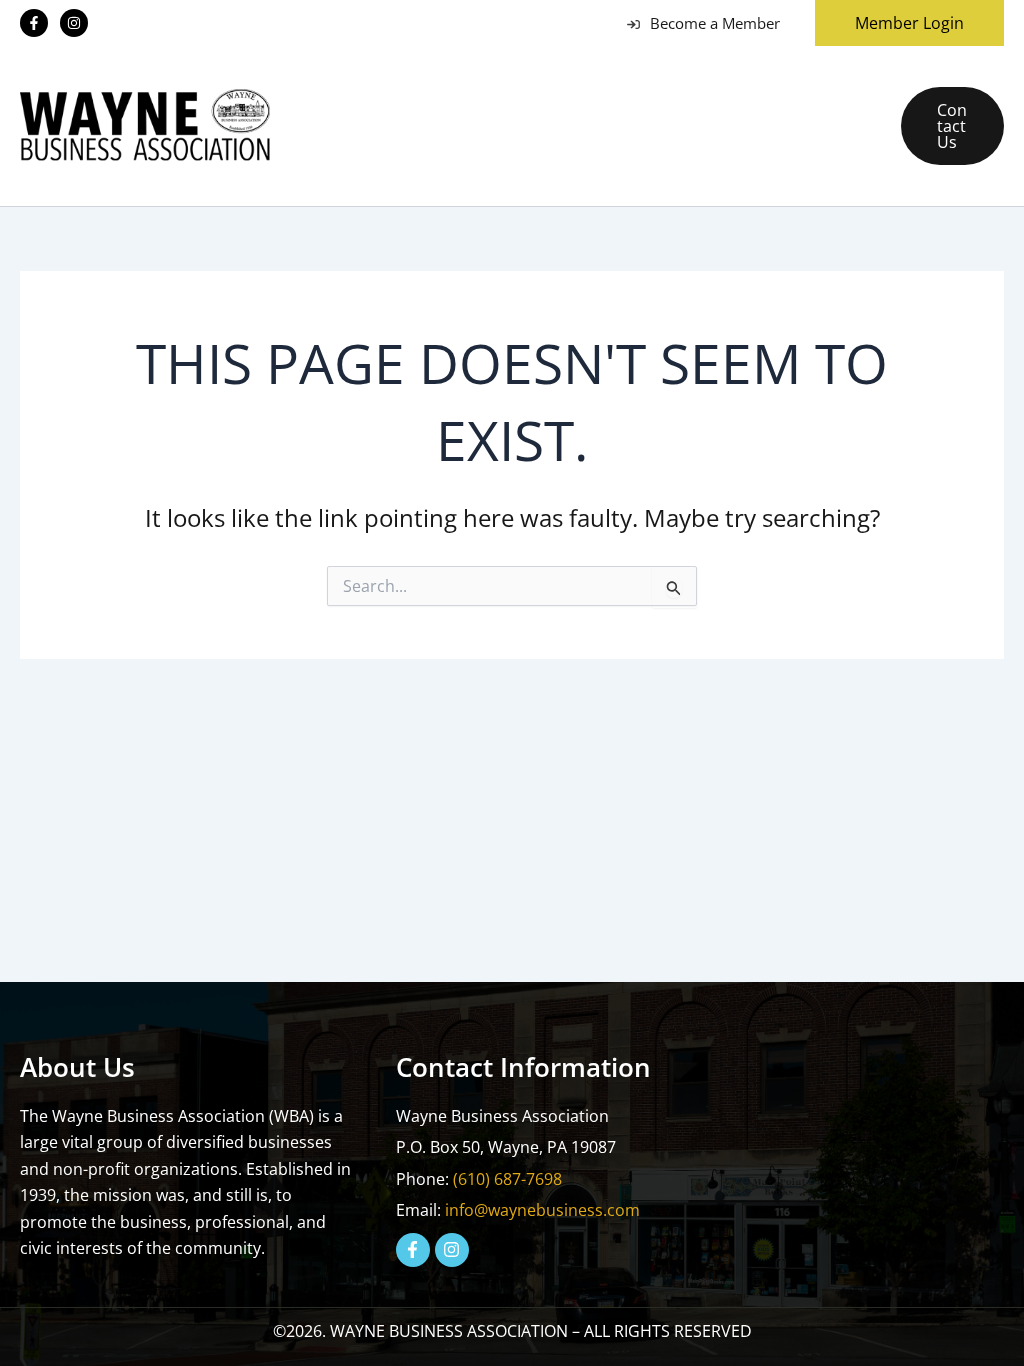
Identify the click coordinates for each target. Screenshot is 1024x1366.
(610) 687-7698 (507, 1179)
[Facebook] (34, 23)
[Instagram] (74, 23)
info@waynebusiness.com (542, 1210)
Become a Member (715, 23)
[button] (902, 23)
